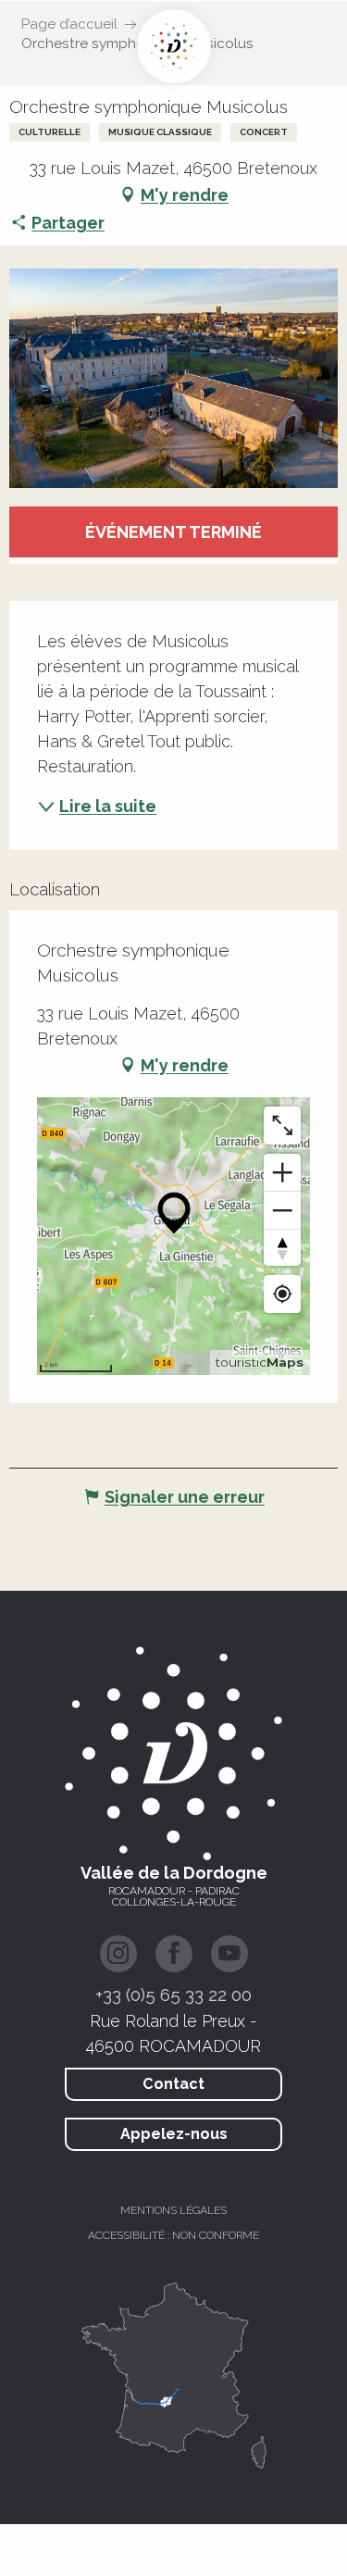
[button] (173, 378)
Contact (173, 2084)
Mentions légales (173, 2210)
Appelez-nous (174, 2134)
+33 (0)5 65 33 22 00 (173, 1995)
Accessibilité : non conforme (173, 2235)
